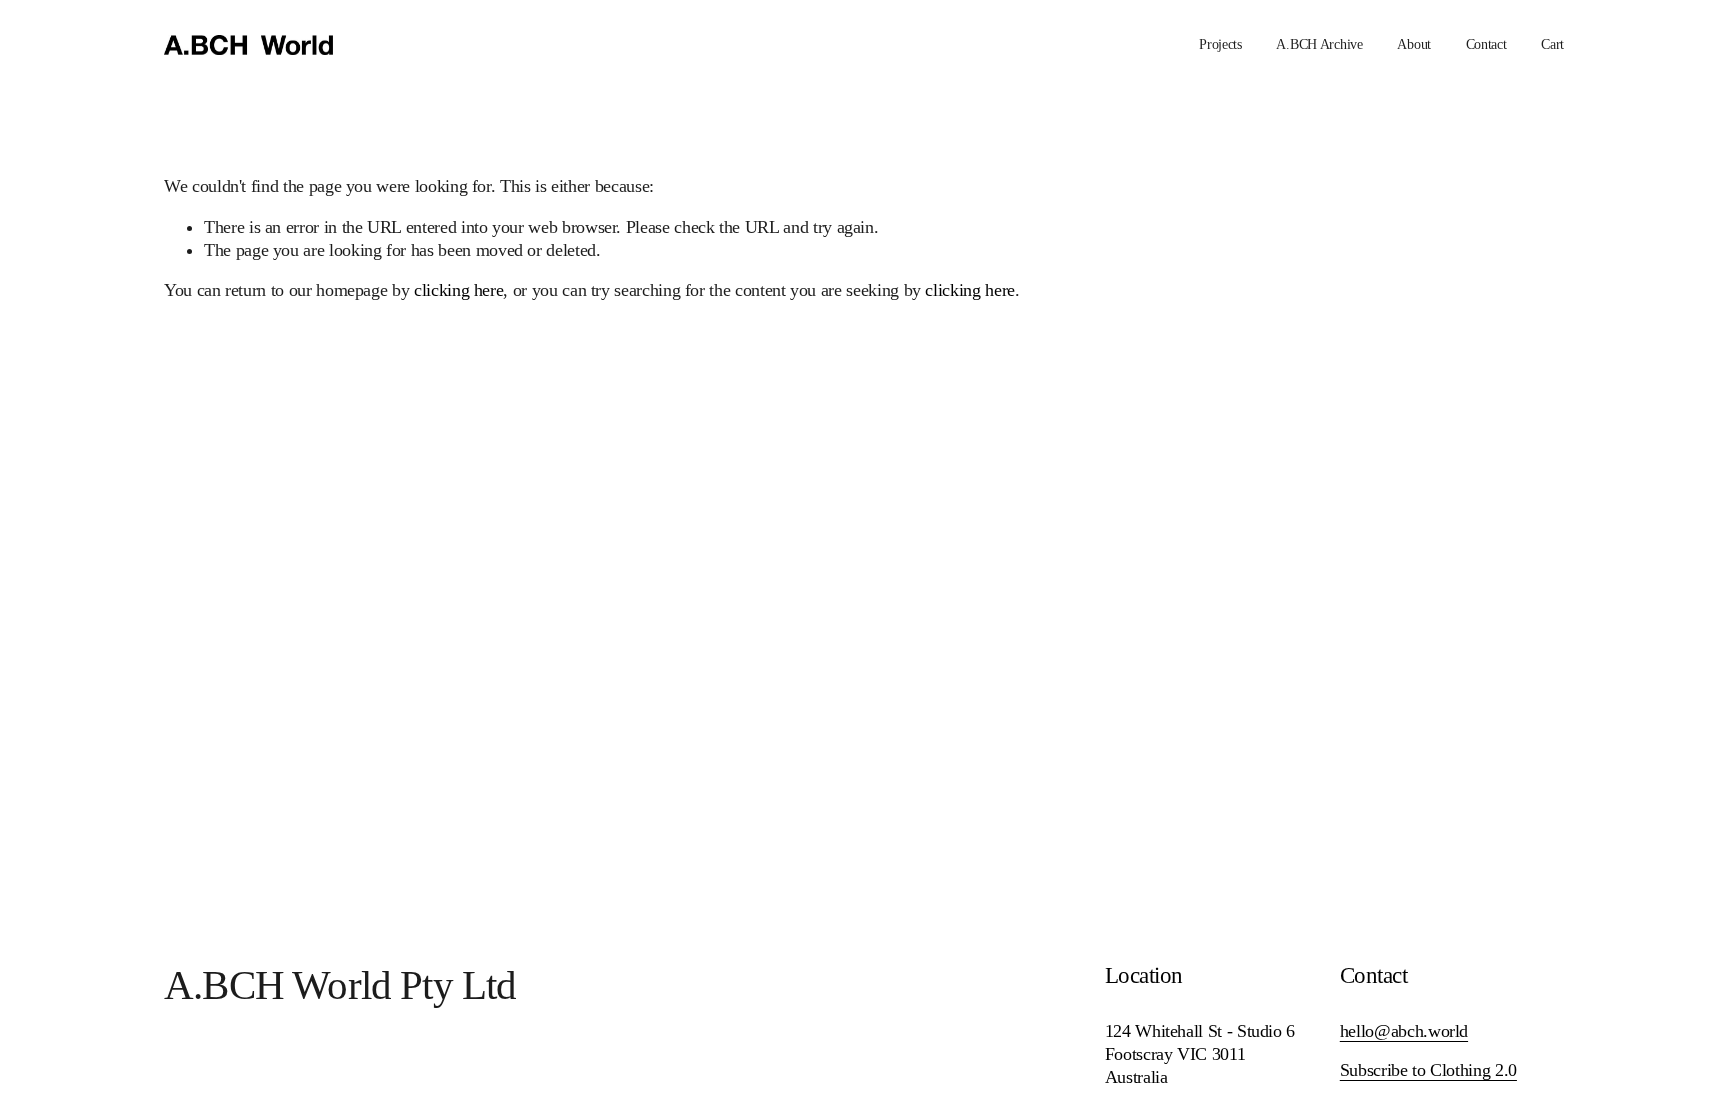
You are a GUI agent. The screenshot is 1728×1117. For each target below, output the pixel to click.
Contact (1486, 44)
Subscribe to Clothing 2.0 (1428, 1070)
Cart (1552, 44)
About (1414, 44)
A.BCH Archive (1319, 44)
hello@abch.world (1404, 1031)
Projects (1220, 44)
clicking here (458, 290)
